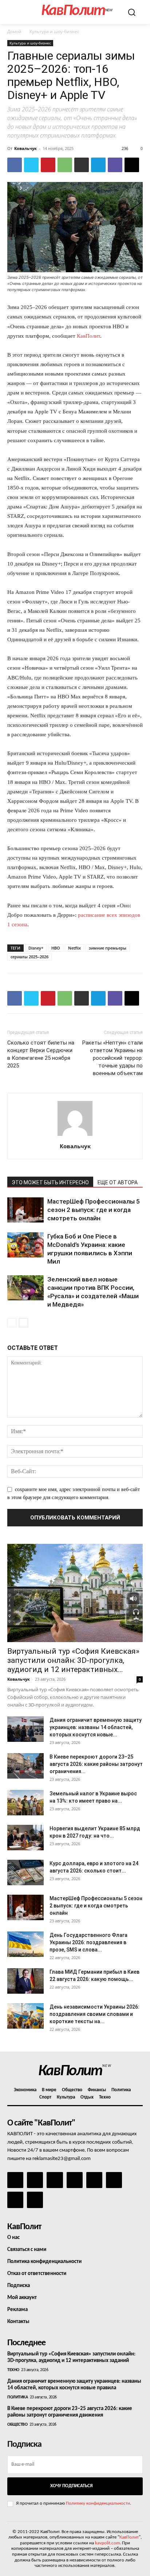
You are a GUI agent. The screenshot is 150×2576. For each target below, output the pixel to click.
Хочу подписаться (71, 2486)
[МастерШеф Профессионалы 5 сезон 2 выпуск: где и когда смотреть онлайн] (25, 1210)
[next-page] (23, 1323)
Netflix (74, 948)
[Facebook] (15, 165)
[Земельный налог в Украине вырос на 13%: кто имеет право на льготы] (25, 1803)
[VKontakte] (15, 2200)
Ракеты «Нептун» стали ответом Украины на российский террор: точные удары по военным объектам (112, 1058)
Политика (17, 2397)
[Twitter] (31, 165)
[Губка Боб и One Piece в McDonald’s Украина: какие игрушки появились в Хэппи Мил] (25, 1245)
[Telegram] (98, 165)
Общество (17, 2425)
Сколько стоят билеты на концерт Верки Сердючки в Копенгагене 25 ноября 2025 (41, 1054)
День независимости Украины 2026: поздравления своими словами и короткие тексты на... (94, 2014)
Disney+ (36, 948)
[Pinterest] (48, 165)
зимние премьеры (108, 948)
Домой (14, 31)
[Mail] (55, 2180)
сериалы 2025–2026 (29, 957)
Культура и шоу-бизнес (54, 31)
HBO (56, 948)
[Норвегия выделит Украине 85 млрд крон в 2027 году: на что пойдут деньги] (25, 1838)
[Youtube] (35, 2200)
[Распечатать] (82, 165)
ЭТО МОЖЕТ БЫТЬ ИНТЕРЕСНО (50, 1182)
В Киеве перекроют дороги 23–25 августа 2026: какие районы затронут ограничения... (96, 1764)
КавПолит (88, 336)
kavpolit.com (107, 2543)
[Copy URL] (132, 165)
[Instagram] (35, 2180)
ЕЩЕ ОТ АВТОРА (118, 1182)
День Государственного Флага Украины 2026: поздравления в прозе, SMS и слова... (88, 1942)
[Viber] (115, 165)
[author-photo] (75, 1136)
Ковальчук (25, 148)
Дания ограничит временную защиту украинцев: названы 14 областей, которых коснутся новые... (96, 1727)
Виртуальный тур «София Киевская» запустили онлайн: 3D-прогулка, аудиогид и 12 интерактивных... (73, 1660)
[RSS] (75, 2180)
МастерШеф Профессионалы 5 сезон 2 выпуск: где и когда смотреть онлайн (94, 1210)
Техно (13, 2370)
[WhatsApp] (65, 165)
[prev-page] (12, 1323)
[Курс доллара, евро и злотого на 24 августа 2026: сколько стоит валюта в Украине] (25, 1872)
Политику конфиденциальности (98, 2503)
